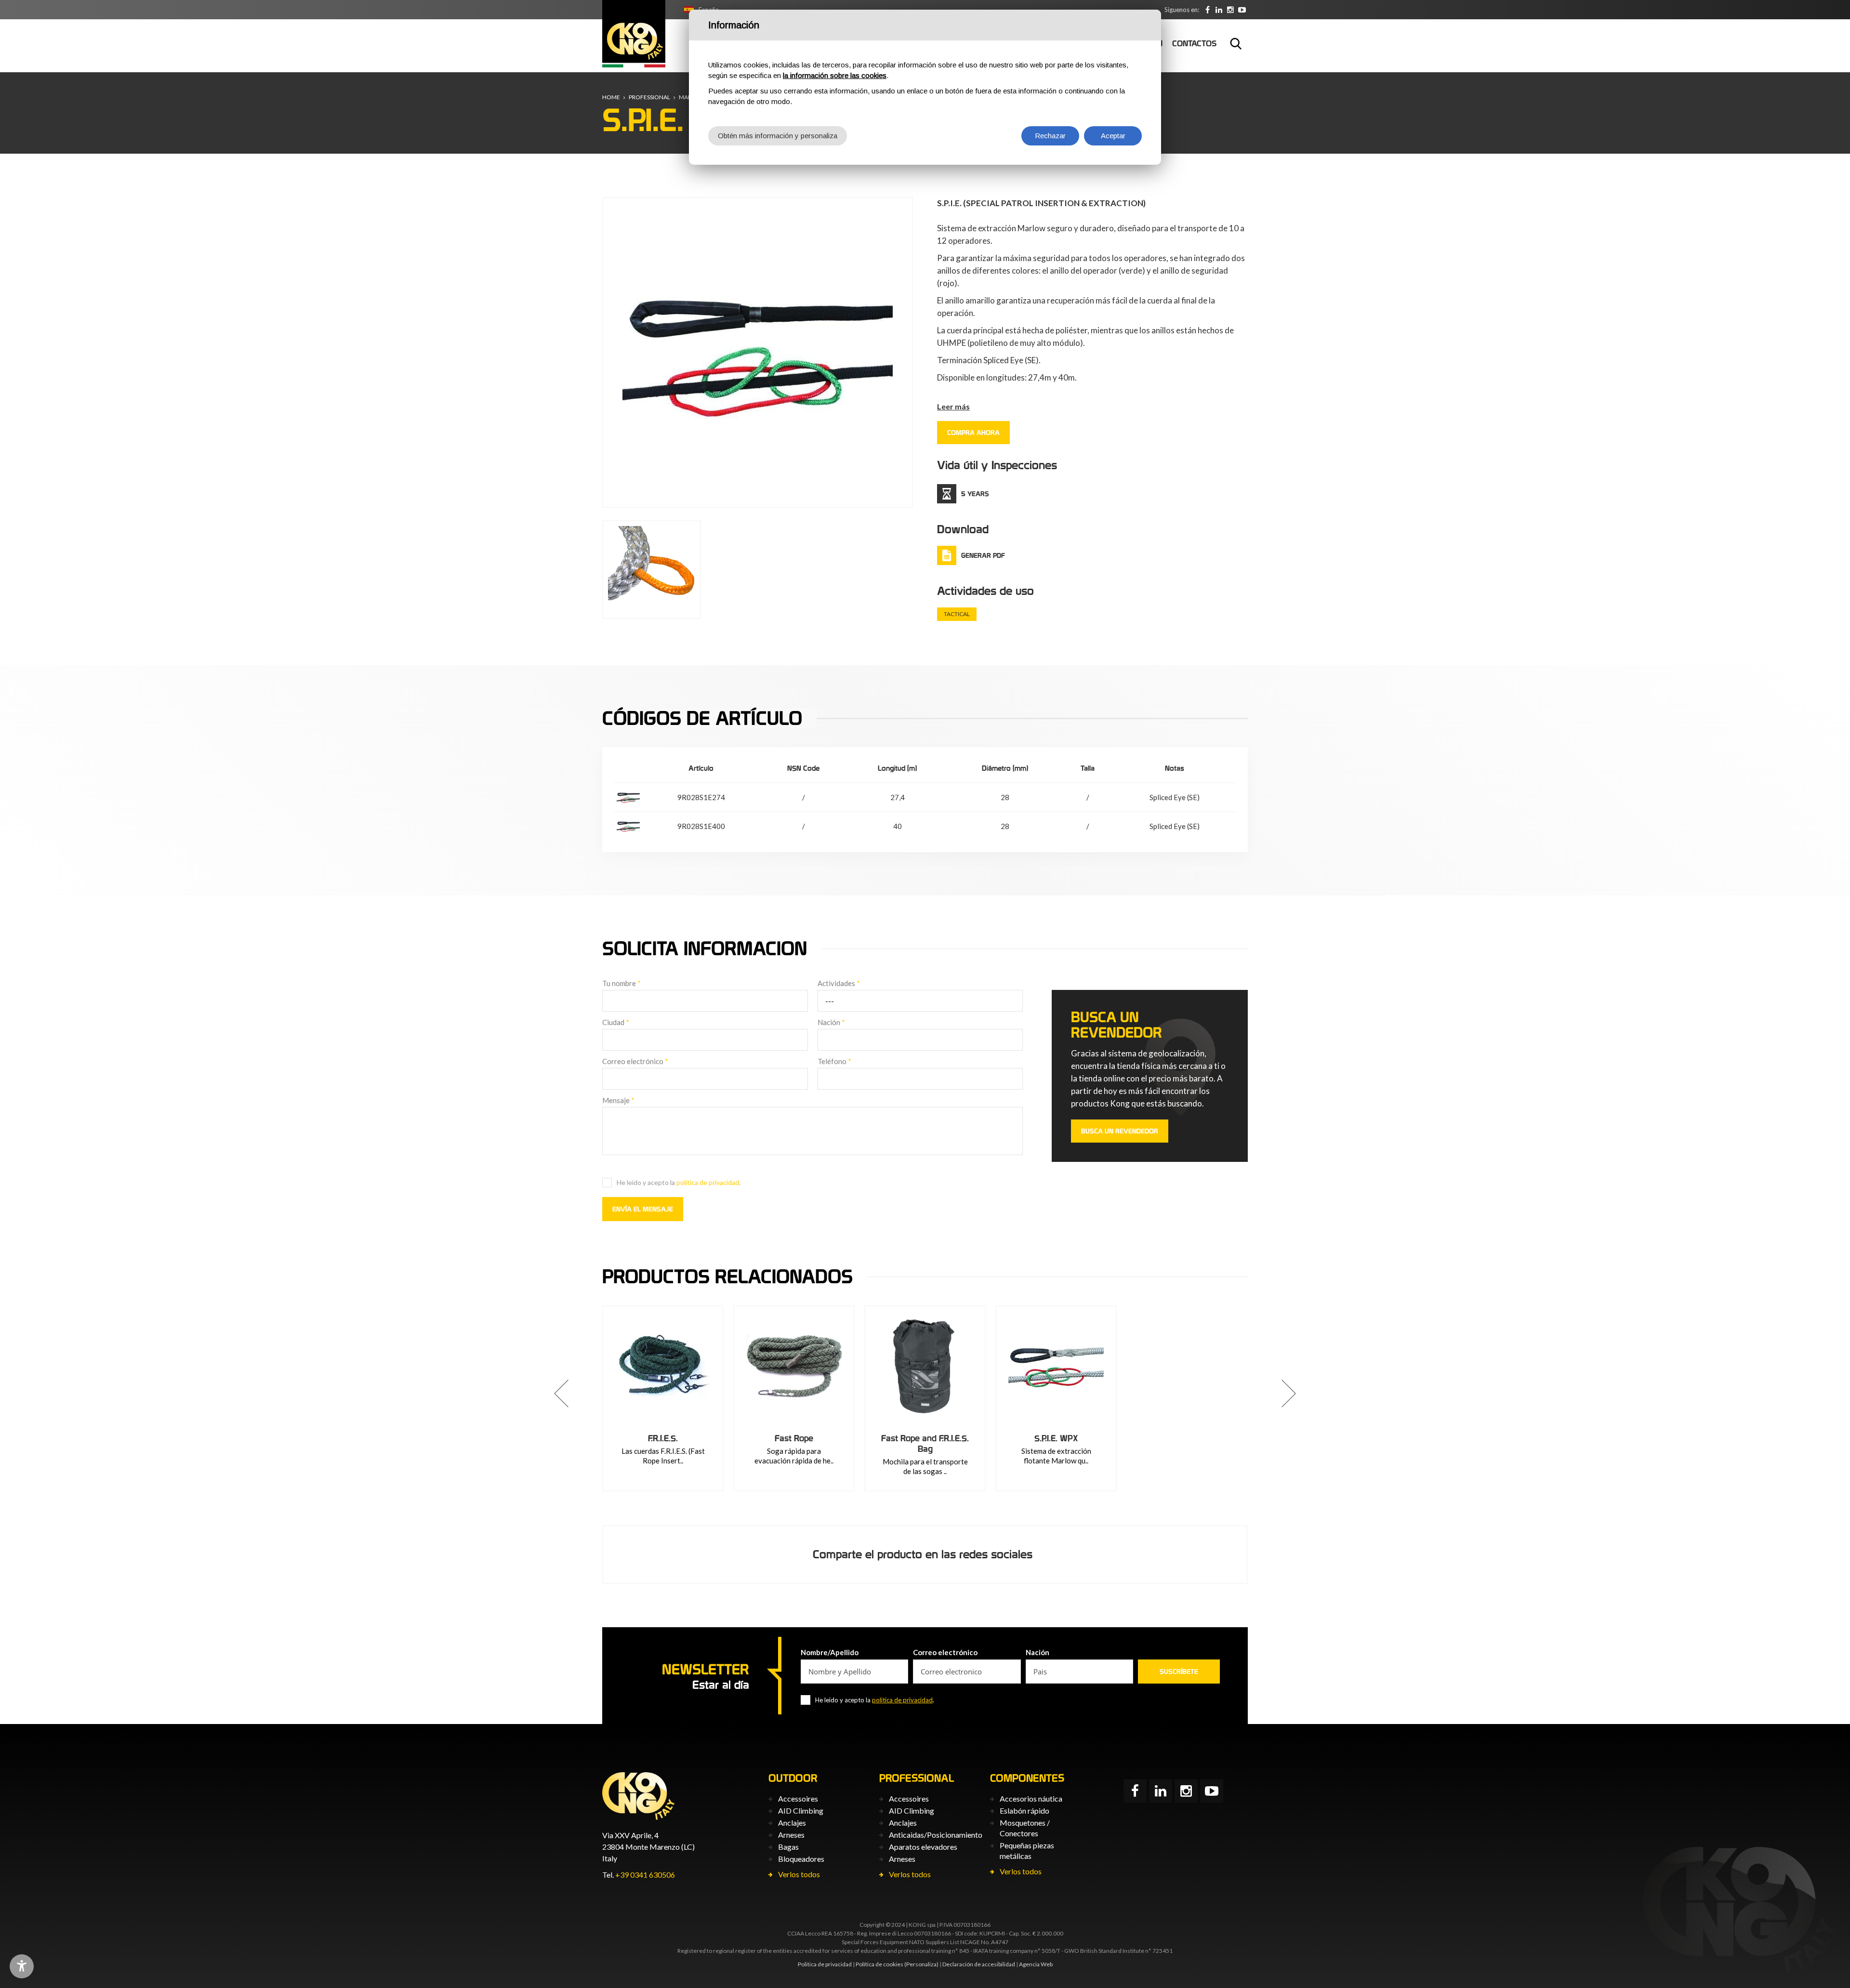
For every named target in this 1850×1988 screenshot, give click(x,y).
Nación (831, 1022)
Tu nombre (621, 983)
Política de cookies (879, 1964)
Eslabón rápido (1024, 1810)
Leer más (953, 406)
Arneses (791, 1835)
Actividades (839, 983)
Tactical (957, 614)
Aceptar (1113, 136)
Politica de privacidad (825, 1964)
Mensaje (618, 1100)
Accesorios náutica (1031, 1798)
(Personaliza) (921, 1964)
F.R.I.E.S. (663, 1438)
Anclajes (792, 1823)
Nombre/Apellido (830, 1652)
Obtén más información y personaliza (778, 136)
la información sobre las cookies (835, 75)
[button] (561, 1394)
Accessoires (798, 1798)
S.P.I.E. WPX (1056, 1438)
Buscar (1236, 43)
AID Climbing (801, 1810)
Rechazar (1050, 136)
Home (611, 97)
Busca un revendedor (1120, 1131)
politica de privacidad (708, 1182)
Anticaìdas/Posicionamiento (936, 1835)
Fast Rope (794, 1438)
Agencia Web (1036, 1964)
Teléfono (834, 1061)
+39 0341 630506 (645, 1875)
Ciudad (616, 1022)
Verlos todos (799, 1874)
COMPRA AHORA (973, 433)
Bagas (788, 1847)
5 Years (975, 494)
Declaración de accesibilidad (979, 1964)
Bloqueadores (801, 1859)
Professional (649, 97)
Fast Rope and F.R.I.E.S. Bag (925, 1443)
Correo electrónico (635, 1061)
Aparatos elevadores (923, 1847)
